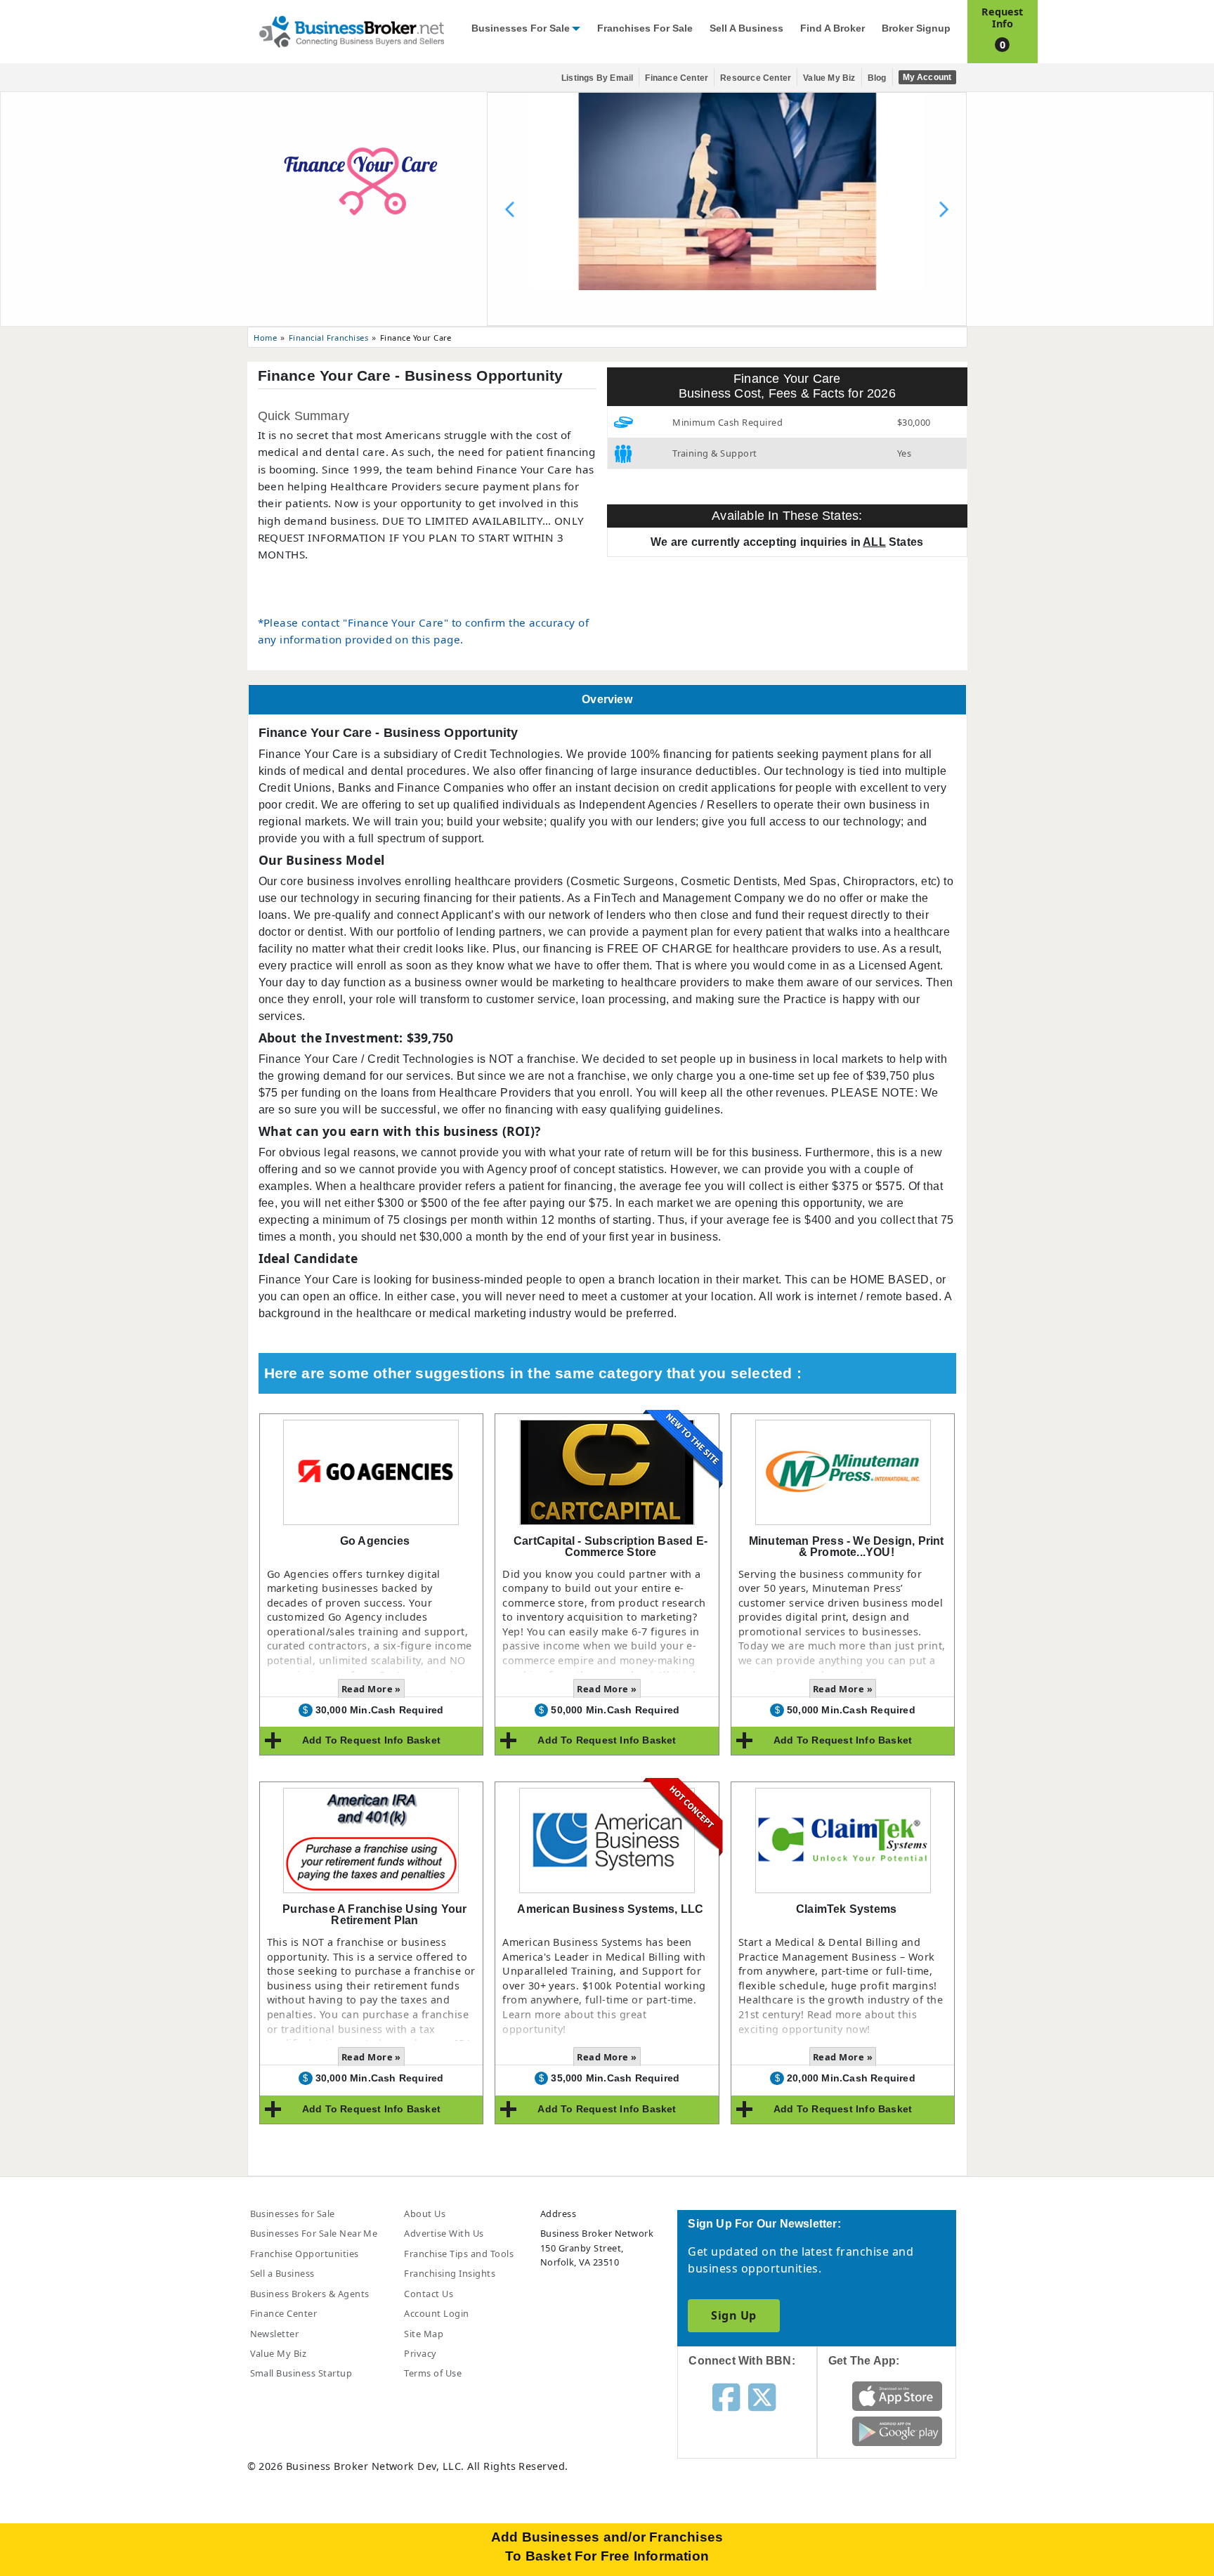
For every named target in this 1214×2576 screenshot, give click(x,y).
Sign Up (733, 2315)
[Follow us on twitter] (762, 2396)
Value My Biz (829, 78)
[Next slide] (944, 209)
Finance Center (677, 78)
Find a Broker (833, 28)
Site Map (424, 2334)
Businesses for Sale (521, 28)
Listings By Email (597, 78)
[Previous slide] (510, 209)
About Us (425, 2214)
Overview (607, 699)
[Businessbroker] (351, 30)
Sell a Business (746, 28)
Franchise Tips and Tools (459, 2254)
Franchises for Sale (645, 28)
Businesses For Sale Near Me (314, 2233)
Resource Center (756, 78)
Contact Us (429, 2294)
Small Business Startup (301, 2373)
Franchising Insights (450, 2273)
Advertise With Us (444, 2233)
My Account (927, 77)
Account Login (436, 2313)
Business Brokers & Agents (310, 2294)
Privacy (420, 2353)
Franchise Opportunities (305, 2254)
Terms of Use (433, 2373)
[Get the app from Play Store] (898, 2431)
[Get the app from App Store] (898, 2395)
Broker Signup (916, 28)
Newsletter (275, 2334)
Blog (877, 78)
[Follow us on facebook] (726, 2396)
